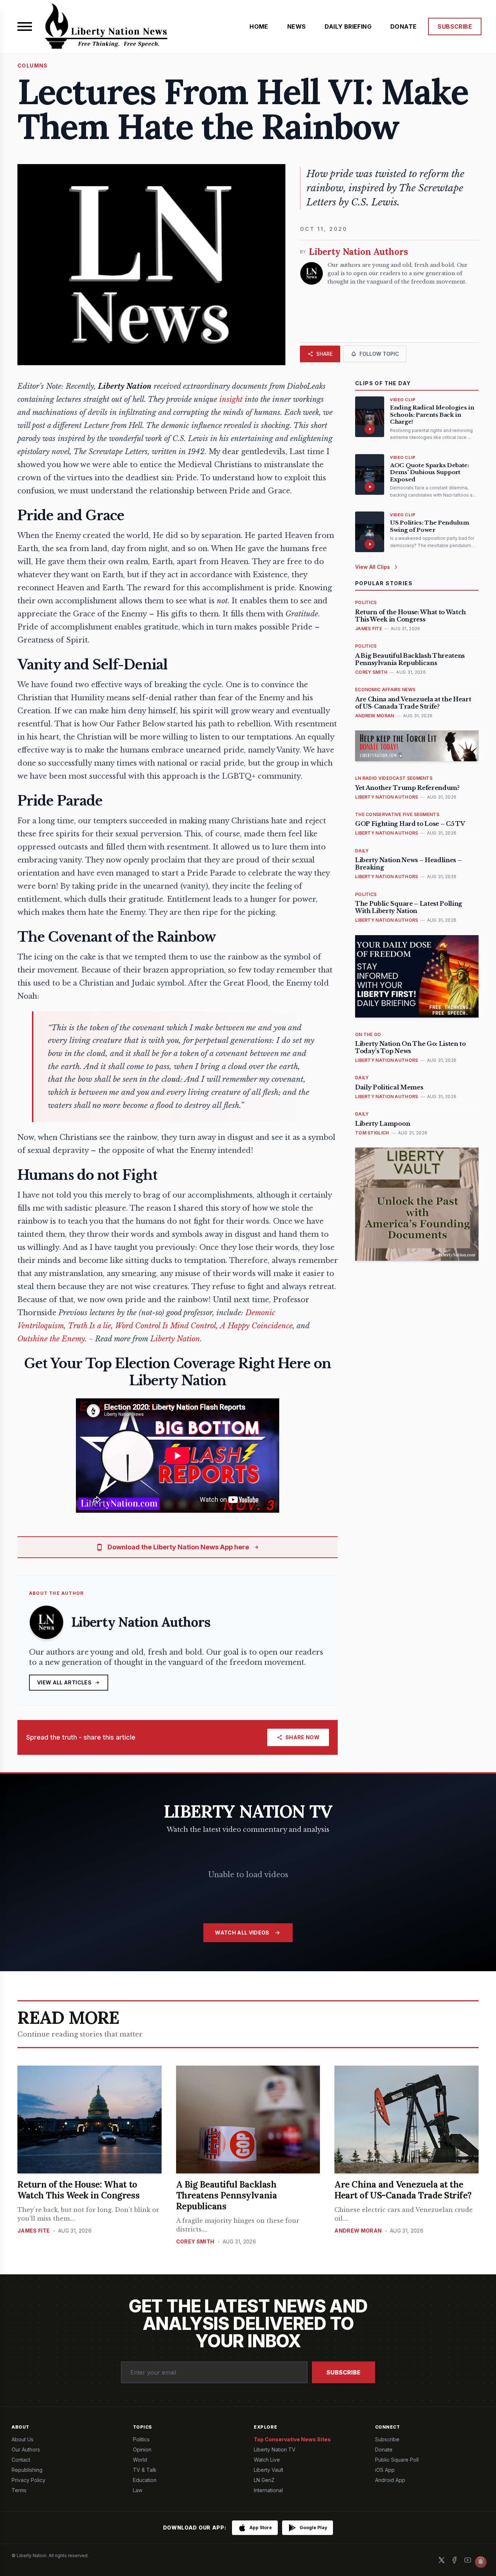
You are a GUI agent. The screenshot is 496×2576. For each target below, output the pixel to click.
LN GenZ (264, 2480)
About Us (23, 2439)
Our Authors (26, 2449)
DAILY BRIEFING (348, 27)
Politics (141, 2439)
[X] (442, 2560)
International (268, 2490)
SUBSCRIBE (455, 27)
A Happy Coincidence (256, 1326)
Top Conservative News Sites (292, 2439)
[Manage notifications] (481, 2562)
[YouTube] (468, 2560)
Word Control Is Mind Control (166, 1326)
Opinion (142, 2449)
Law (138, 2490)
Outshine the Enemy (51, 1339)
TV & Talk (145, 2470)
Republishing (27, 2470)
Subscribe (343, 2372)
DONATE (403, 27)
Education (145, 2480)
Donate (384, 2449)
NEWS (297, 27)
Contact (21, 2460)
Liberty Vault (269, 2470)
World (140, 2460)
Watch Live (267, 2460)
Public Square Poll (397, 2460)
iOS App (385, 2470)
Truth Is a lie (90, 1326)
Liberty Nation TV (275, 2449)
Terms (19, 2490)
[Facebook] (455, 2560)
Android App (390, 2480)
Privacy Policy (29, 2480)
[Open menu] (25, 27)
